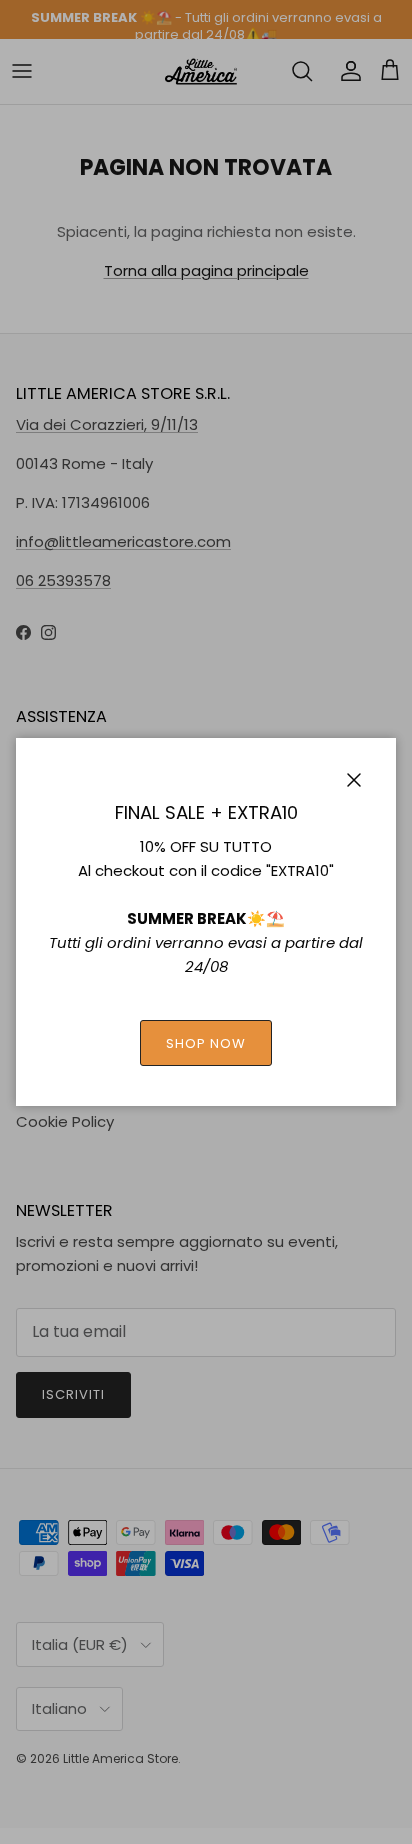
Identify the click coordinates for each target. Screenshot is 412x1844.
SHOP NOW (206, 1043)
